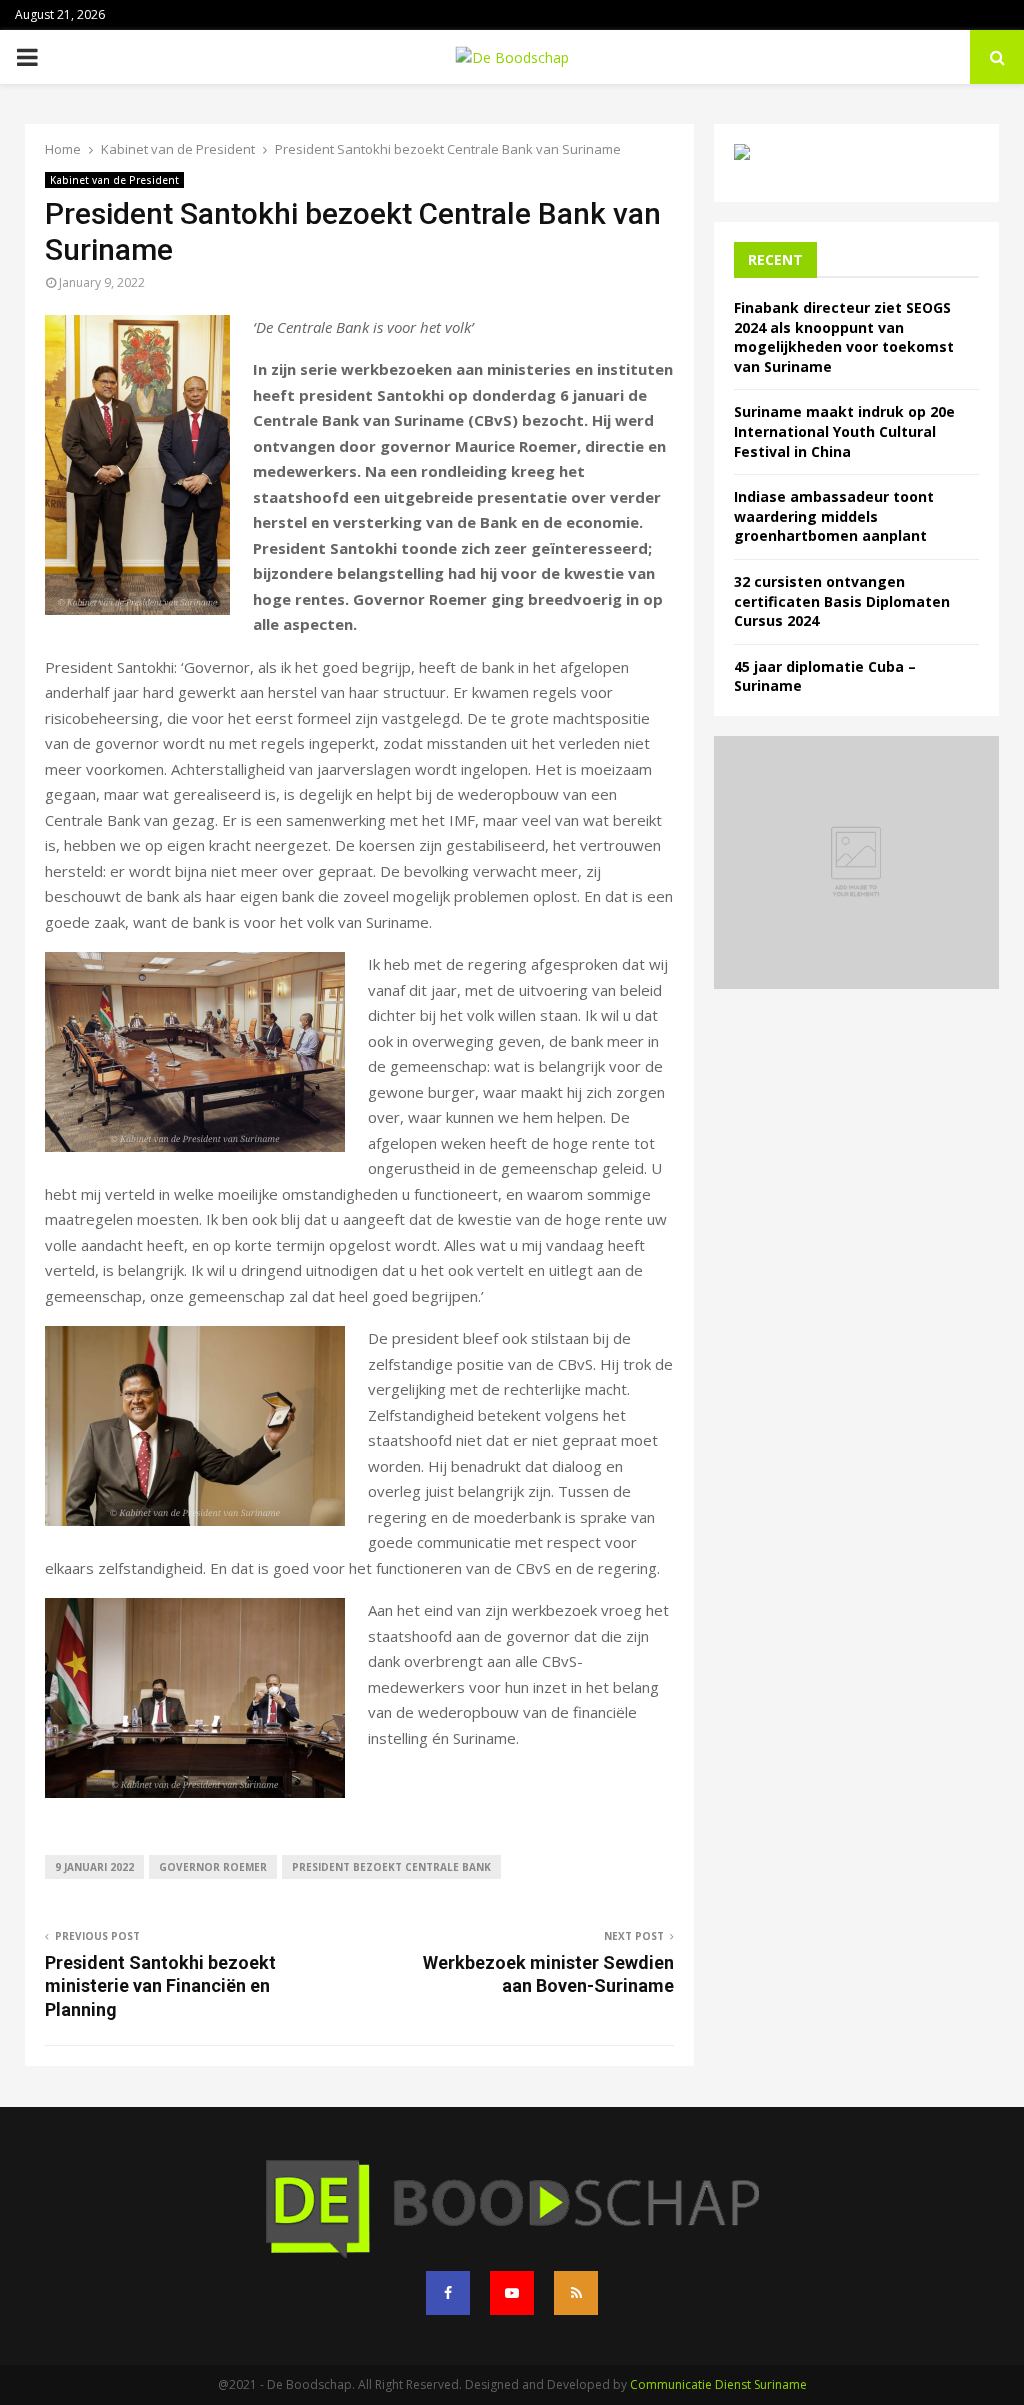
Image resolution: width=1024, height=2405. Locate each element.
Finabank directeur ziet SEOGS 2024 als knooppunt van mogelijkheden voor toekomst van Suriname (844, 337)
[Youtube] (512, 2293)
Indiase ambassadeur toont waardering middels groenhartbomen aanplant (834, 516)
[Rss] (576, 2293)
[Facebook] (448, 2293)
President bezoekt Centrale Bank (391, 1867)
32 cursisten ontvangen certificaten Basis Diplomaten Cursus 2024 (842, 601)
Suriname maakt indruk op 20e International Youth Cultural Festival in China (844, 431)
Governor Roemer (213, 1867)
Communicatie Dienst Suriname (718, 2384)
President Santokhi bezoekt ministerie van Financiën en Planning (160, 1986)
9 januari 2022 (94, 1867)
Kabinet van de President (114, 180)
